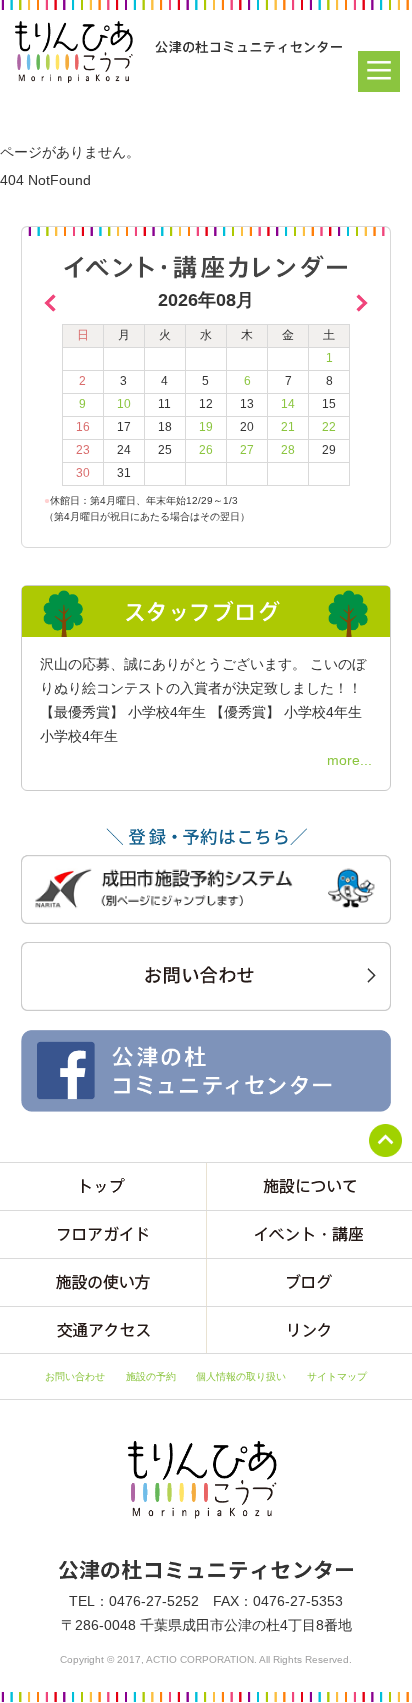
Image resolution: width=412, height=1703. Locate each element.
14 (288, 404)
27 (247, 450)
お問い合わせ (75, 1376)
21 (288, 427)
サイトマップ (337, 1376)
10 (124, 404)
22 (329, 427)
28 (288, 450)
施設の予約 (151, 1376)
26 (206, 450)
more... (349, 760)
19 (206, 427)
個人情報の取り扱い (241, 1376)
